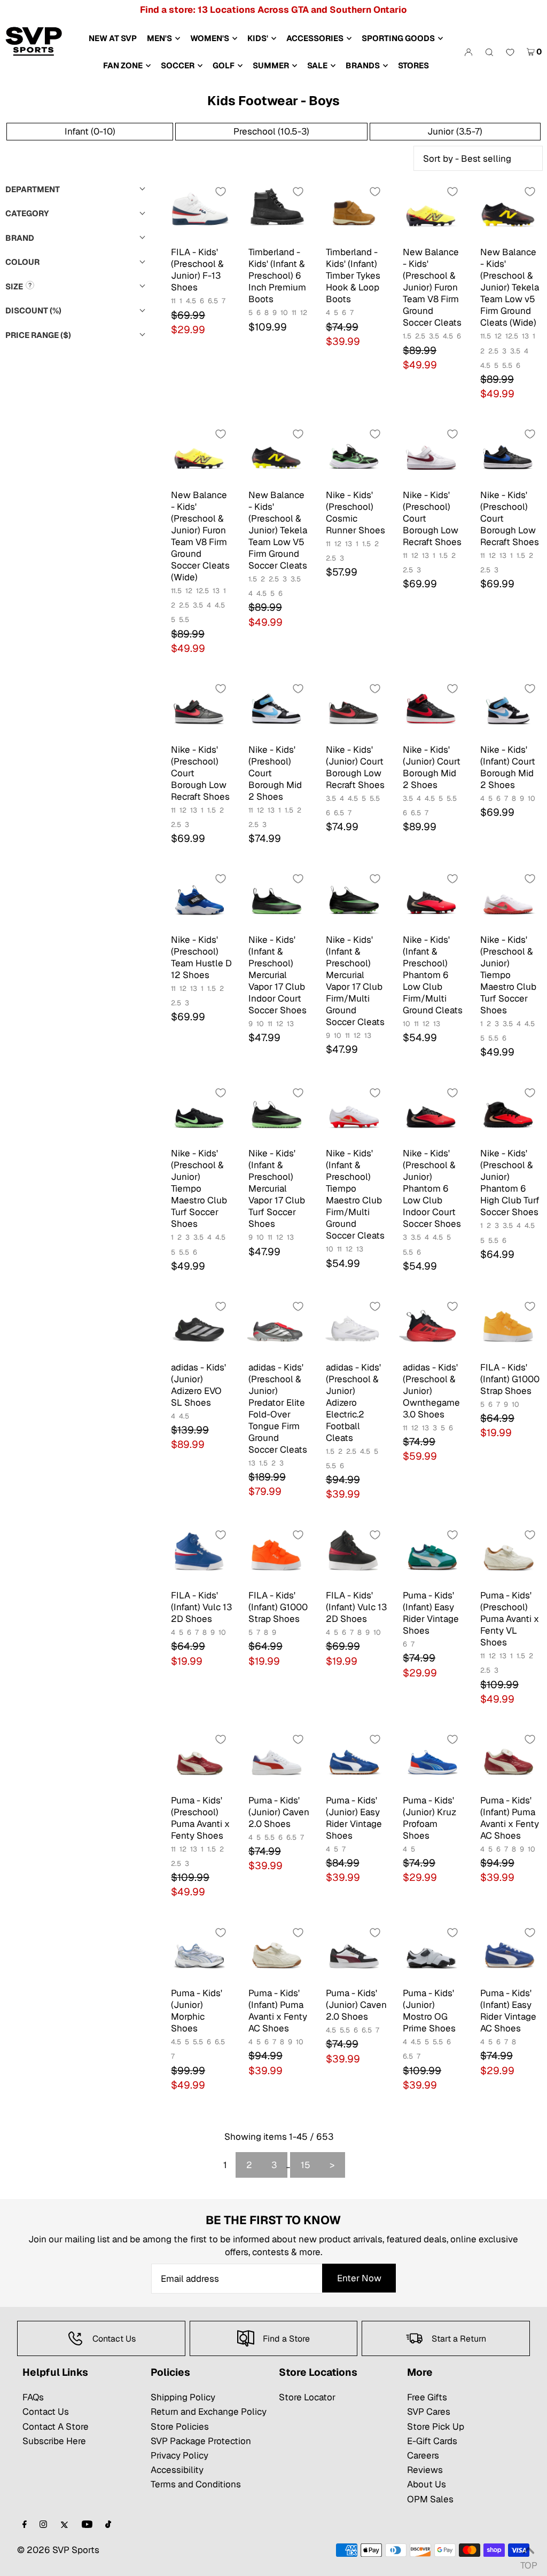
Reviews (425, 2470)
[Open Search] (489, 52)
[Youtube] (87, 2525)
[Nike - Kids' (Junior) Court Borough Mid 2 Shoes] (431, 710)
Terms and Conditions (196, 2484)
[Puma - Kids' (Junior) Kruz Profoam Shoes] (431, 1761)
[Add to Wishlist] (221, 192)
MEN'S (159, 38)
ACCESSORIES (315, 38)
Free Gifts (427, 2397)
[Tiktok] (108, 2525)
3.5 (434, 336)
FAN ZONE (123, 65)
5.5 (507, 365)
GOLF (224, 65)
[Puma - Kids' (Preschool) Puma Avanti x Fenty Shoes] (199, 1761)
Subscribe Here (54, 2441)
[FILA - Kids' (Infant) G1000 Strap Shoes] (508, 1328)
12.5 (512, 336)
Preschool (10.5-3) (271, 131)
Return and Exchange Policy (209, 2412)
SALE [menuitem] (317, 65)
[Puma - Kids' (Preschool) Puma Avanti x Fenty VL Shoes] (508, 1557)
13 (525, 336)
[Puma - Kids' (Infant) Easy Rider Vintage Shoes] (431, 1557)
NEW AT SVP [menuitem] (113, 38)
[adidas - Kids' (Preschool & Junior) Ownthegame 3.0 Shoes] (431, 1328)
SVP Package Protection (201, 2441)
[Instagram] (43, 2525)
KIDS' (258, 38)
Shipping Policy (183, 2397)
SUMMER (271, 65)
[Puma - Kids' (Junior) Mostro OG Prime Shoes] (431, 1954)
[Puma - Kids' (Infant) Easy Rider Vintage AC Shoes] (508, 1954)
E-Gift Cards (432, 2441)
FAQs (33, 2397)
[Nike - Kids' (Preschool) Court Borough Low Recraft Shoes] (431, 456)
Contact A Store (56, 2427)
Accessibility (177, 2470)
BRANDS (363, 65)
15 (306, 2165)
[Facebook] (25, 2525)
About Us (427, 2484)
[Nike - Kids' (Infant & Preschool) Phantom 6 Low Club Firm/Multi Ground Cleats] (431, 900)
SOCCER (178, 65)
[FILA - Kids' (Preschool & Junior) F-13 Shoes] (199, 213)
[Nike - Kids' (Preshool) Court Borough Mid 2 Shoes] (276, 710)
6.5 (213, 301)
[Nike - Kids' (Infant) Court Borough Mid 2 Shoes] (508, 710)
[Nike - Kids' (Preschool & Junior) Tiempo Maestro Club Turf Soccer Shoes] (508, 900)
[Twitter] (64, 2525)
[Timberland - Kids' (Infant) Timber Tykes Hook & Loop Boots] (354, 213)
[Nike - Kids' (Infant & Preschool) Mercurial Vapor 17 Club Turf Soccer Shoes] (276, 1114)
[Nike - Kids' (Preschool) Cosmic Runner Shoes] (354, 456)
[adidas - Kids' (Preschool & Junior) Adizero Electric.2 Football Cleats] (354, 1328)
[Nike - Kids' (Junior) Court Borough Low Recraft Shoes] (354, 710)
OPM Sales (430, 2499)
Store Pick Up (436, 2427)
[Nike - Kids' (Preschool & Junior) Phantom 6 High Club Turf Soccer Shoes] (508, 1114)
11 (173, 301)
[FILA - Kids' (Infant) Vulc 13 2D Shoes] (199, 1557)
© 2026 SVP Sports (58, 2550)
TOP (528, 2562)
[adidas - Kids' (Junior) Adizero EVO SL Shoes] (199, 1328)
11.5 (486, 336)
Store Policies (180, 2427)
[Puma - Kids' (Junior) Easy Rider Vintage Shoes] (354, 1761)
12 (304, 313)
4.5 (191, 301)
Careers (423, 2455)
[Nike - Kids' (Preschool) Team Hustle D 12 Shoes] (199, 900)
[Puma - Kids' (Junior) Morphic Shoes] (199, 1954)
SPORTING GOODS (398, 38)
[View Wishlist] (510, 53)
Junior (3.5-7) (455, 131)
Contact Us (46, 2412)
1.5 (407, 336)
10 (284, 313)
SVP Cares (429, 2412)
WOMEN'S (210, 38)
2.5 (420, 336)
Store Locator (307, 2397)
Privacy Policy (179, 2455)
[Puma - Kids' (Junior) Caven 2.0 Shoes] (276, 1761)
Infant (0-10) (90, 131)
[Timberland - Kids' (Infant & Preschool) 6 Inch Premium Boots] (276, 213)
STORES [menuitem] (413, 65)
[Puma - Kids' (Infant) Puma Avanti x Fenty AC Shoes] (508, 1761)
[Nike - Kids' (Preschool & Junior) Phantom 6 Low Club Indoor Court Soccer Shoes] (431, 1114)
